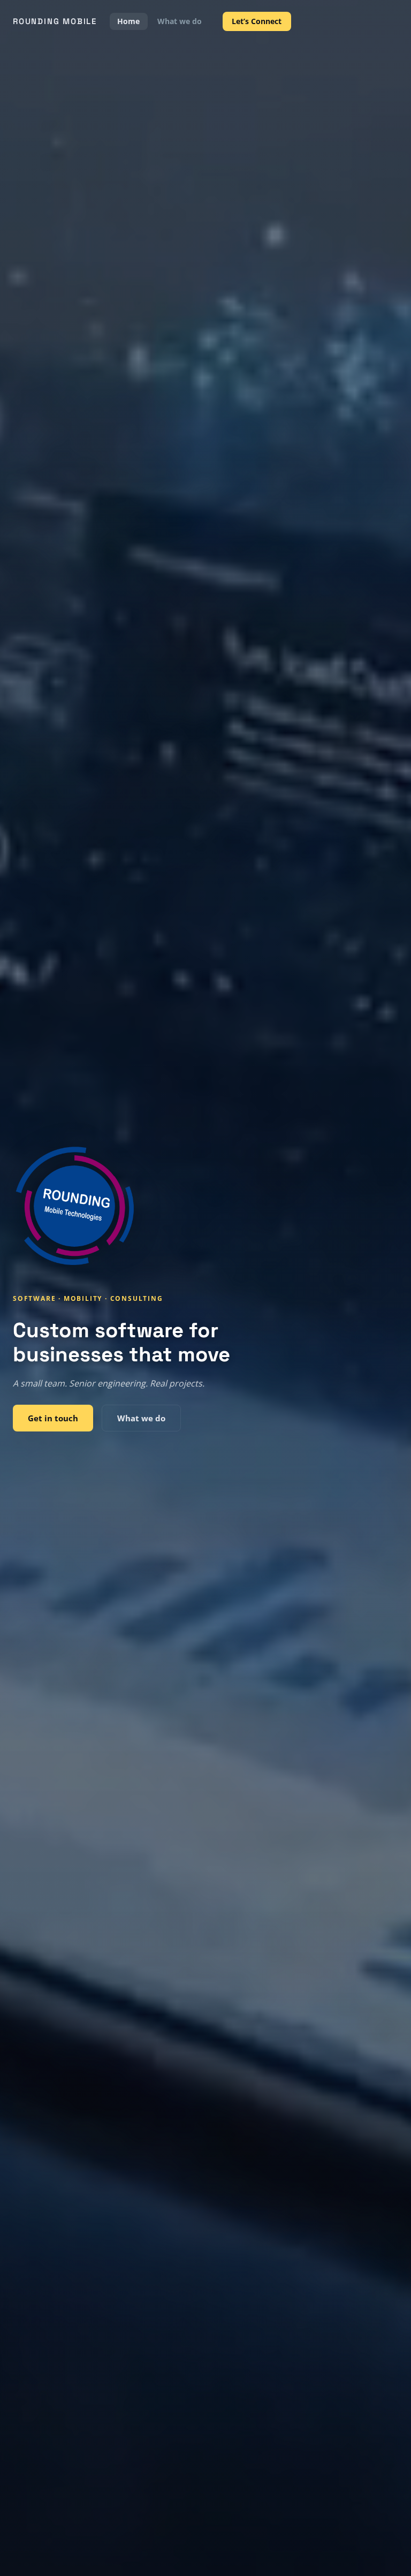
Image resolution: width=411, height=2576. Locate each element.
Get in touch (53, 1418)
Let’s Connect (257, 21)
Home (128, 21)
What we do (180, 21)
